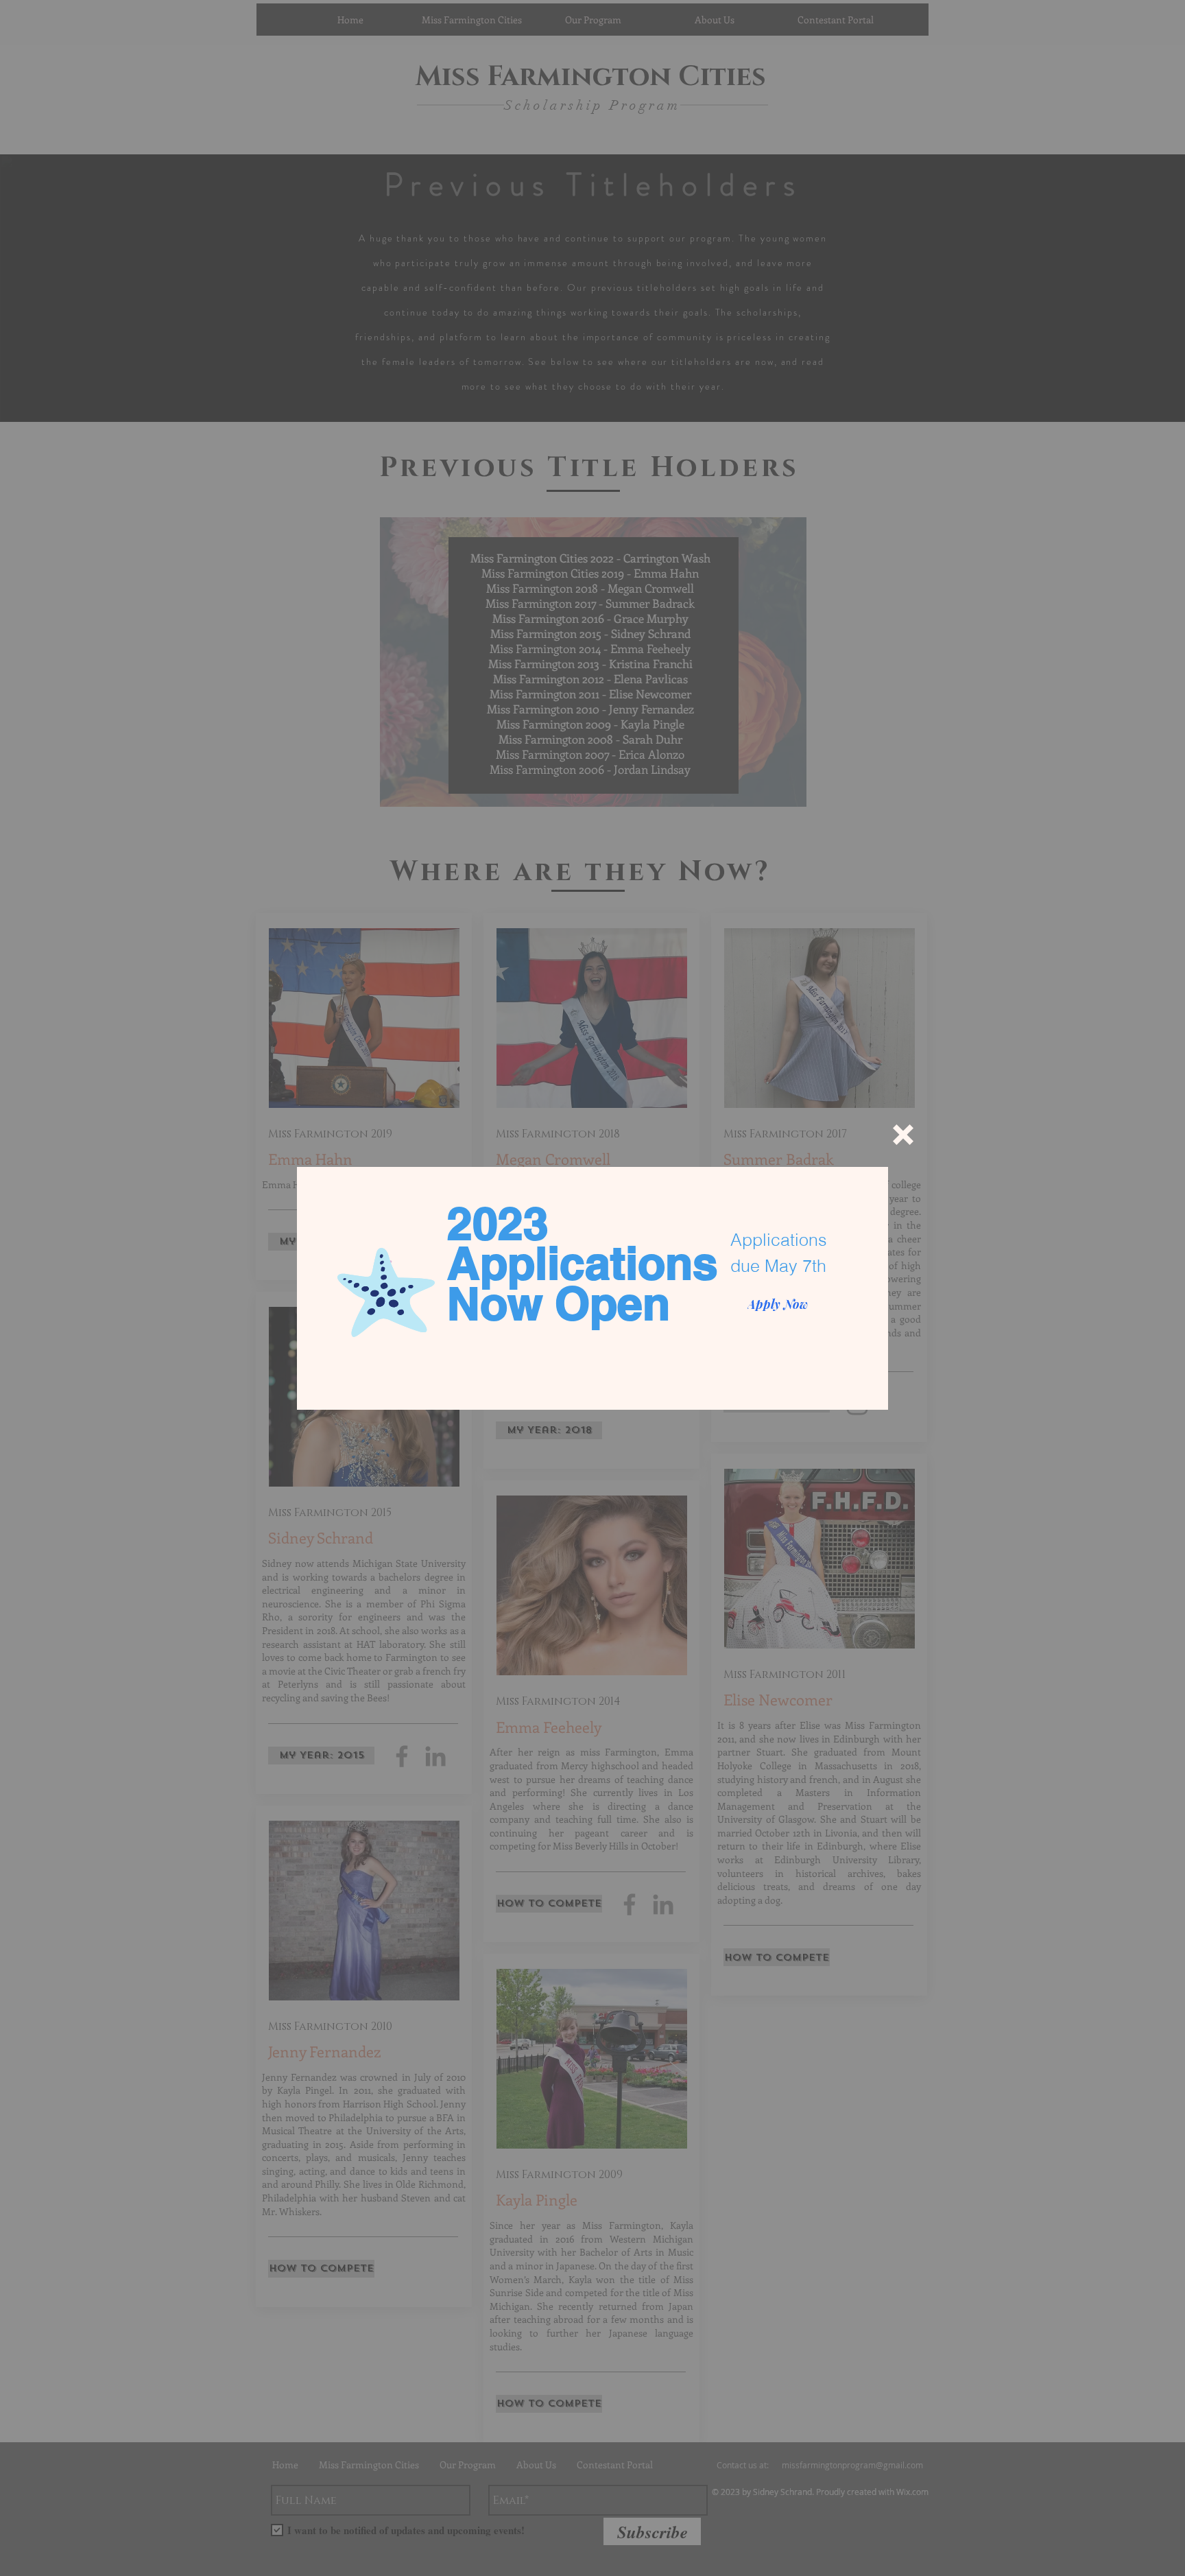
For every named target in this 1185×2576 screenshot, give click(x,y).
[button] (903, 1135)
